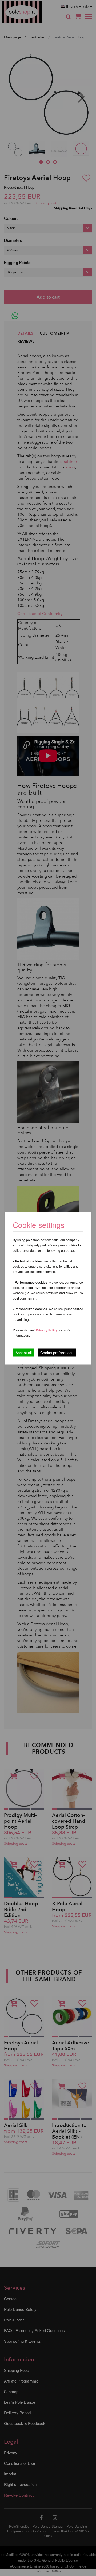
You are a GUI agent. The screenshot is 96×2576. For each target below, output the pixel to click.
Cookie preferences (57, 1352)
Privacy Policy (47, 1330)
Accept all (24, 1352)
